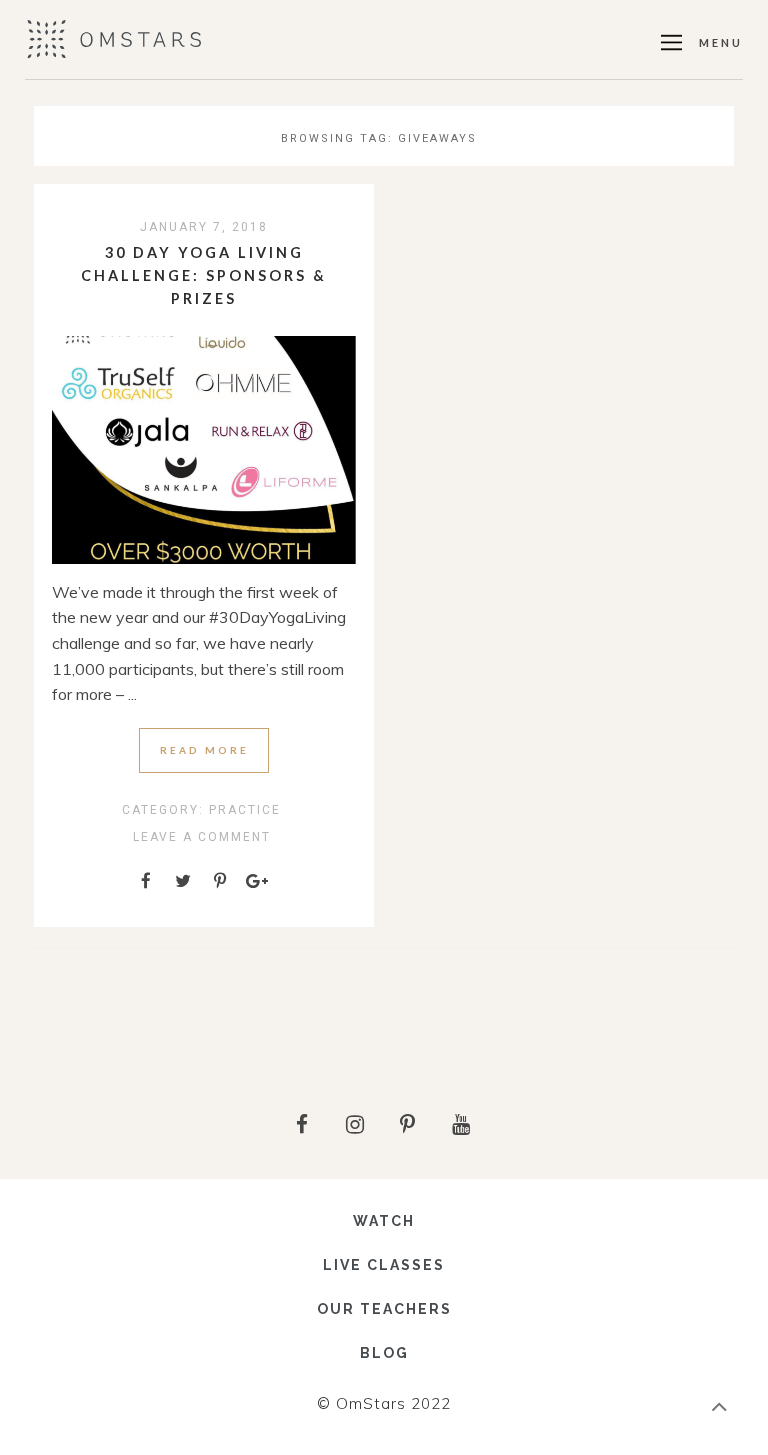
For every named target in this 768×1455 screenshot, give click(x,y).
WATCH (384, 1221)
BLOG (384, 1353)
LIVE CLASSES (384, 1265)
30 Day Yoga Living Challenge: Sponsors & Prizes (204, 275)
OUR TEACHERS (384, 1309)
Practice (245, 810)
